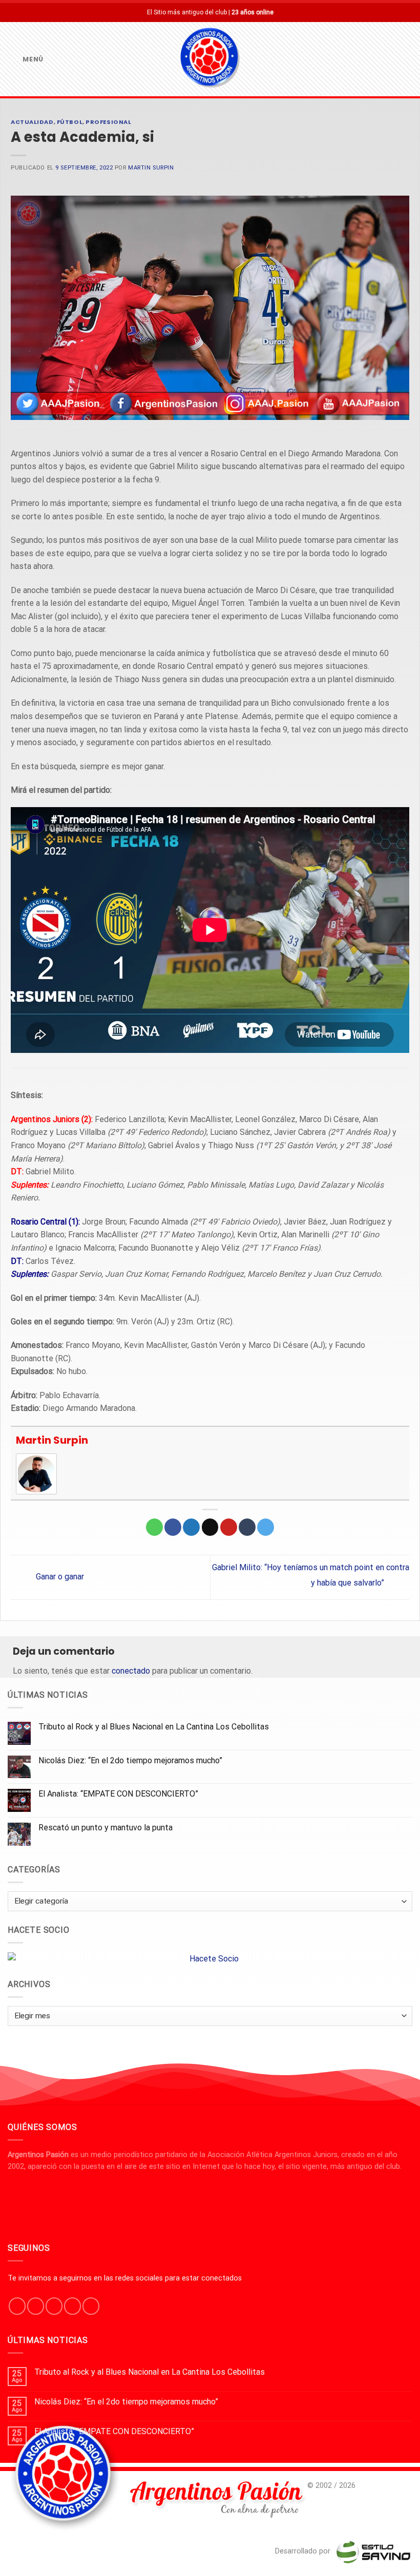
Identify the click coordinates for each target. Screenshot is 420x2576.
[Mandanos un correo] (72, 2306)
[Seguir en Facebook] (17, 2306)
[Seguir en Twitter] (54, 2306)
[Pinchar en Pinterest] (229, 1527)
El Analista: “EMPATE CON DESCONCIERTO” (118, 1794)
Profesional (108, 122)
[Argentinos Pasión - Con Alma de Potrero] (210, 59)
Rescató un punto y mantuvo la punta (106, 1828)
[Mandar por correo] (210, 1527)
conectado (131, 1671)
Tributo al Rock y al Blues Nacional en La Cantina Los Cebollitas (154, 1727)
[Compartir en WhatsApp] (154, 1527)
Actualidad (32, 122)
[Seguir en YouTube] (91, 2306)
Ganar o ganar (59, 1577)
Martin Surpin (151, 168)
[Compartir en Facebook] (173, 1527)
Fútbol (70, 122)
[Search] (408, 59)
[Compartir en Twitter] (191, 1527)
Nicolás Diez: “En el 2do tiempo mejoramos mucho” (130, 1760)
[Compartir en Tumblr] (247, 1527)
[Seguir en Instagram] (36, 2306)
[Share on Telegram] (266, 1527)
